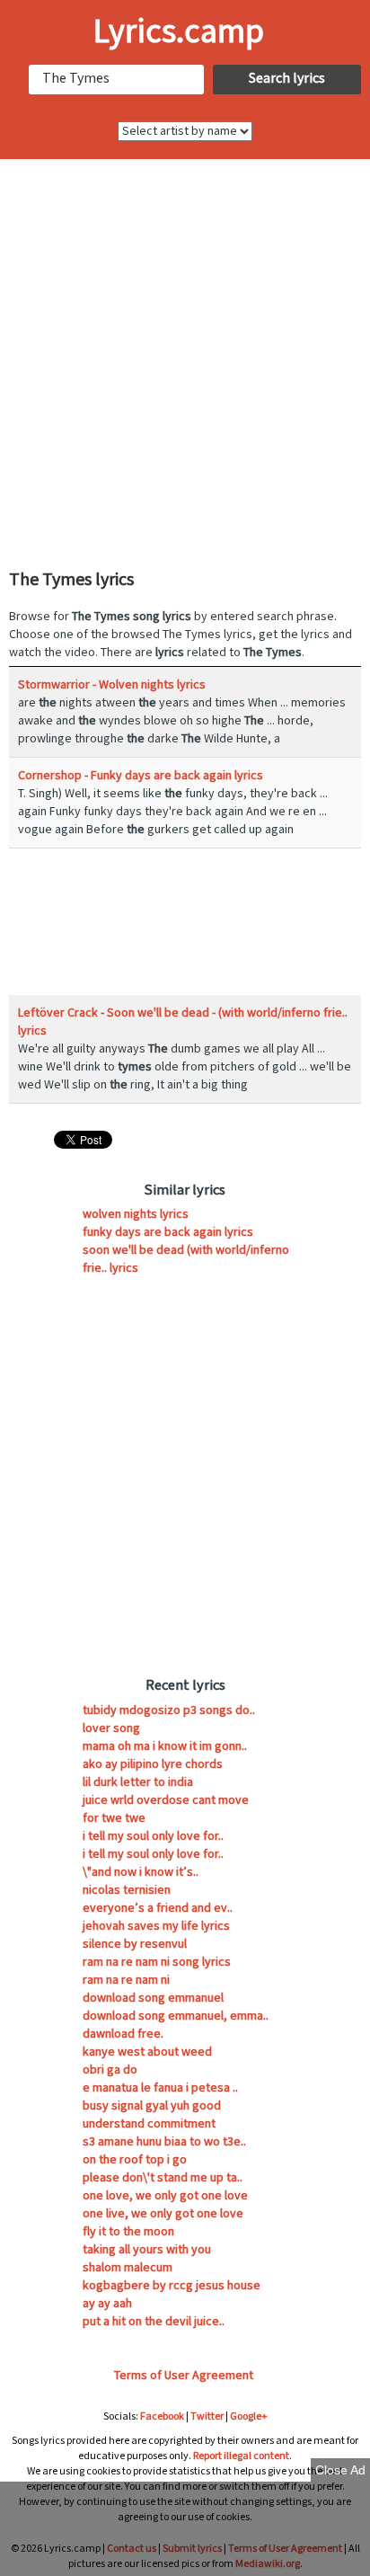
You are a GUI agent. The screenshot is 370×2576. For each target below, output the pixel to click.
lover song (111, 1728)
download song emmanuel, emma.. (176, 2016)
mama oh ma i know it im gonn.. (165, 1746)
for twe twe (114, 1818)
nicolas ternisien (127, 1890)
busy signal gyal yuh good (152, 2106)
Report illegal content (241, 2456)
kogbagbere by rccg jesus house (172, 2286)
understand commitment (149, 2124)
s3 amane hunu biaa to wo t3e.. (164, 2142)
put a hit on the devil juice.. (154, 2322)
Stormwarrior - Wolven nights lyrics (112, 685)
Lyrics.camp (179, 32)
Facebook (162, 2416)
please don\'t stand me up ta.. (163, 2178)
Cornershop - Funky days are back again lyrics (141, 776)
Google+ (249, 2416)
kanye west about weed (147, 2052)
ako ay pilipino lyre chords (153, 1764)
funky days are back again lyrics (168, 1232)
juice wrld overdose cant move (166, 1800)
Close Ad (340, 2470)
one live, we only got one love (163, 2214)
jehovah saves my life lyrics (156, 1926)
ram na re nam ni (126, 1980)
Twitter (207, 2416)
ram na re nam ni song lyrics (157, 1962)
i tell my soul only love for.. (153, 1836)
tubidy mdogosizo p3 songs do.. (169, 1710)
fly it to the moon (128, 2232)
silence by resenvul (135, 1944)
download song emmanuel (153, 1998)
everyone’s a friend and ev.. (158, 1908)
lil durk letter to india (138, 1782)
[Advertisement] (185, 362)
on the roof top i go (135, 2160)
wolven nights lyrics (136, 1214)
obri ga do (110, 2070)
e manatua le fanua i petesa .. (160, 2088)
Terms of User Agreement (184, 2376)
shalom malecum (128, 2268)
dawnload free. (123, 2034)
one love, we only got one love (165, 2196)
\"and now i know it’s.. (141, 1872)
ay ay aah (107, 2304)
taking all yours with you (147, 2250)
